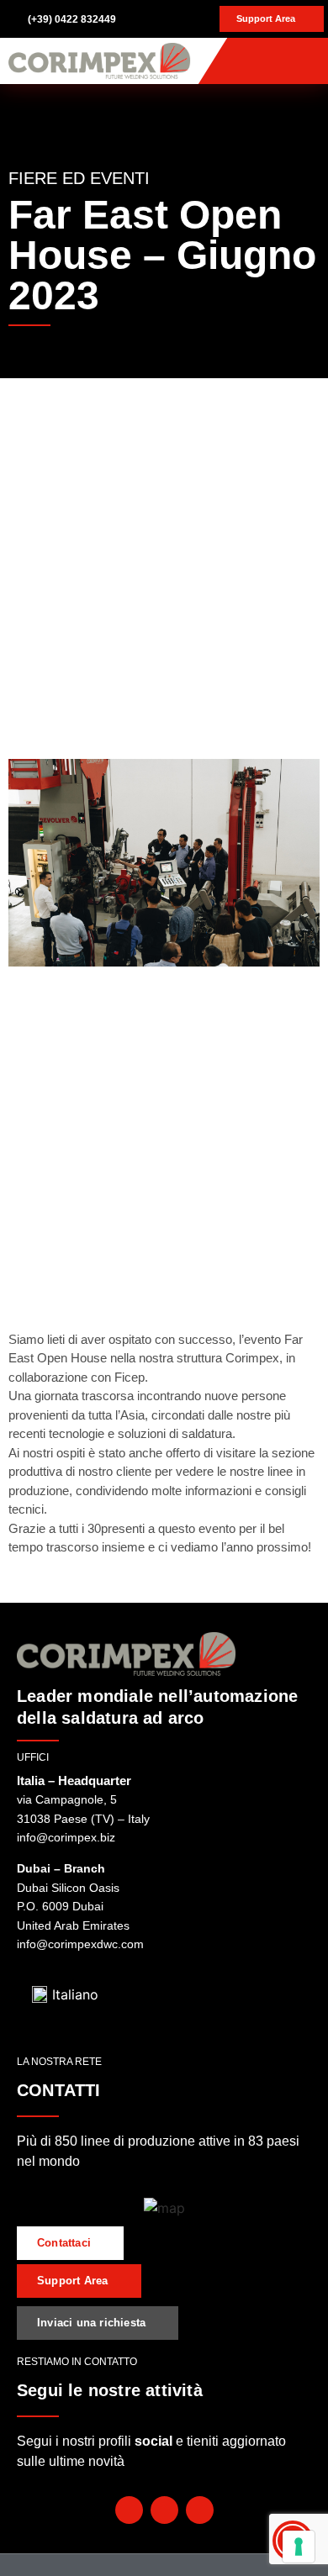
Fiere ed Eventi (79, 178)
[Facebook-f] (129, 2510)
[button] (308, 61)
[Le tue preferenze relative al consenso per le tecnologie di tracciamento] (299, 2547)
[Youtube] (164, 2510)
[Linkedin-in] (200, 2510)
